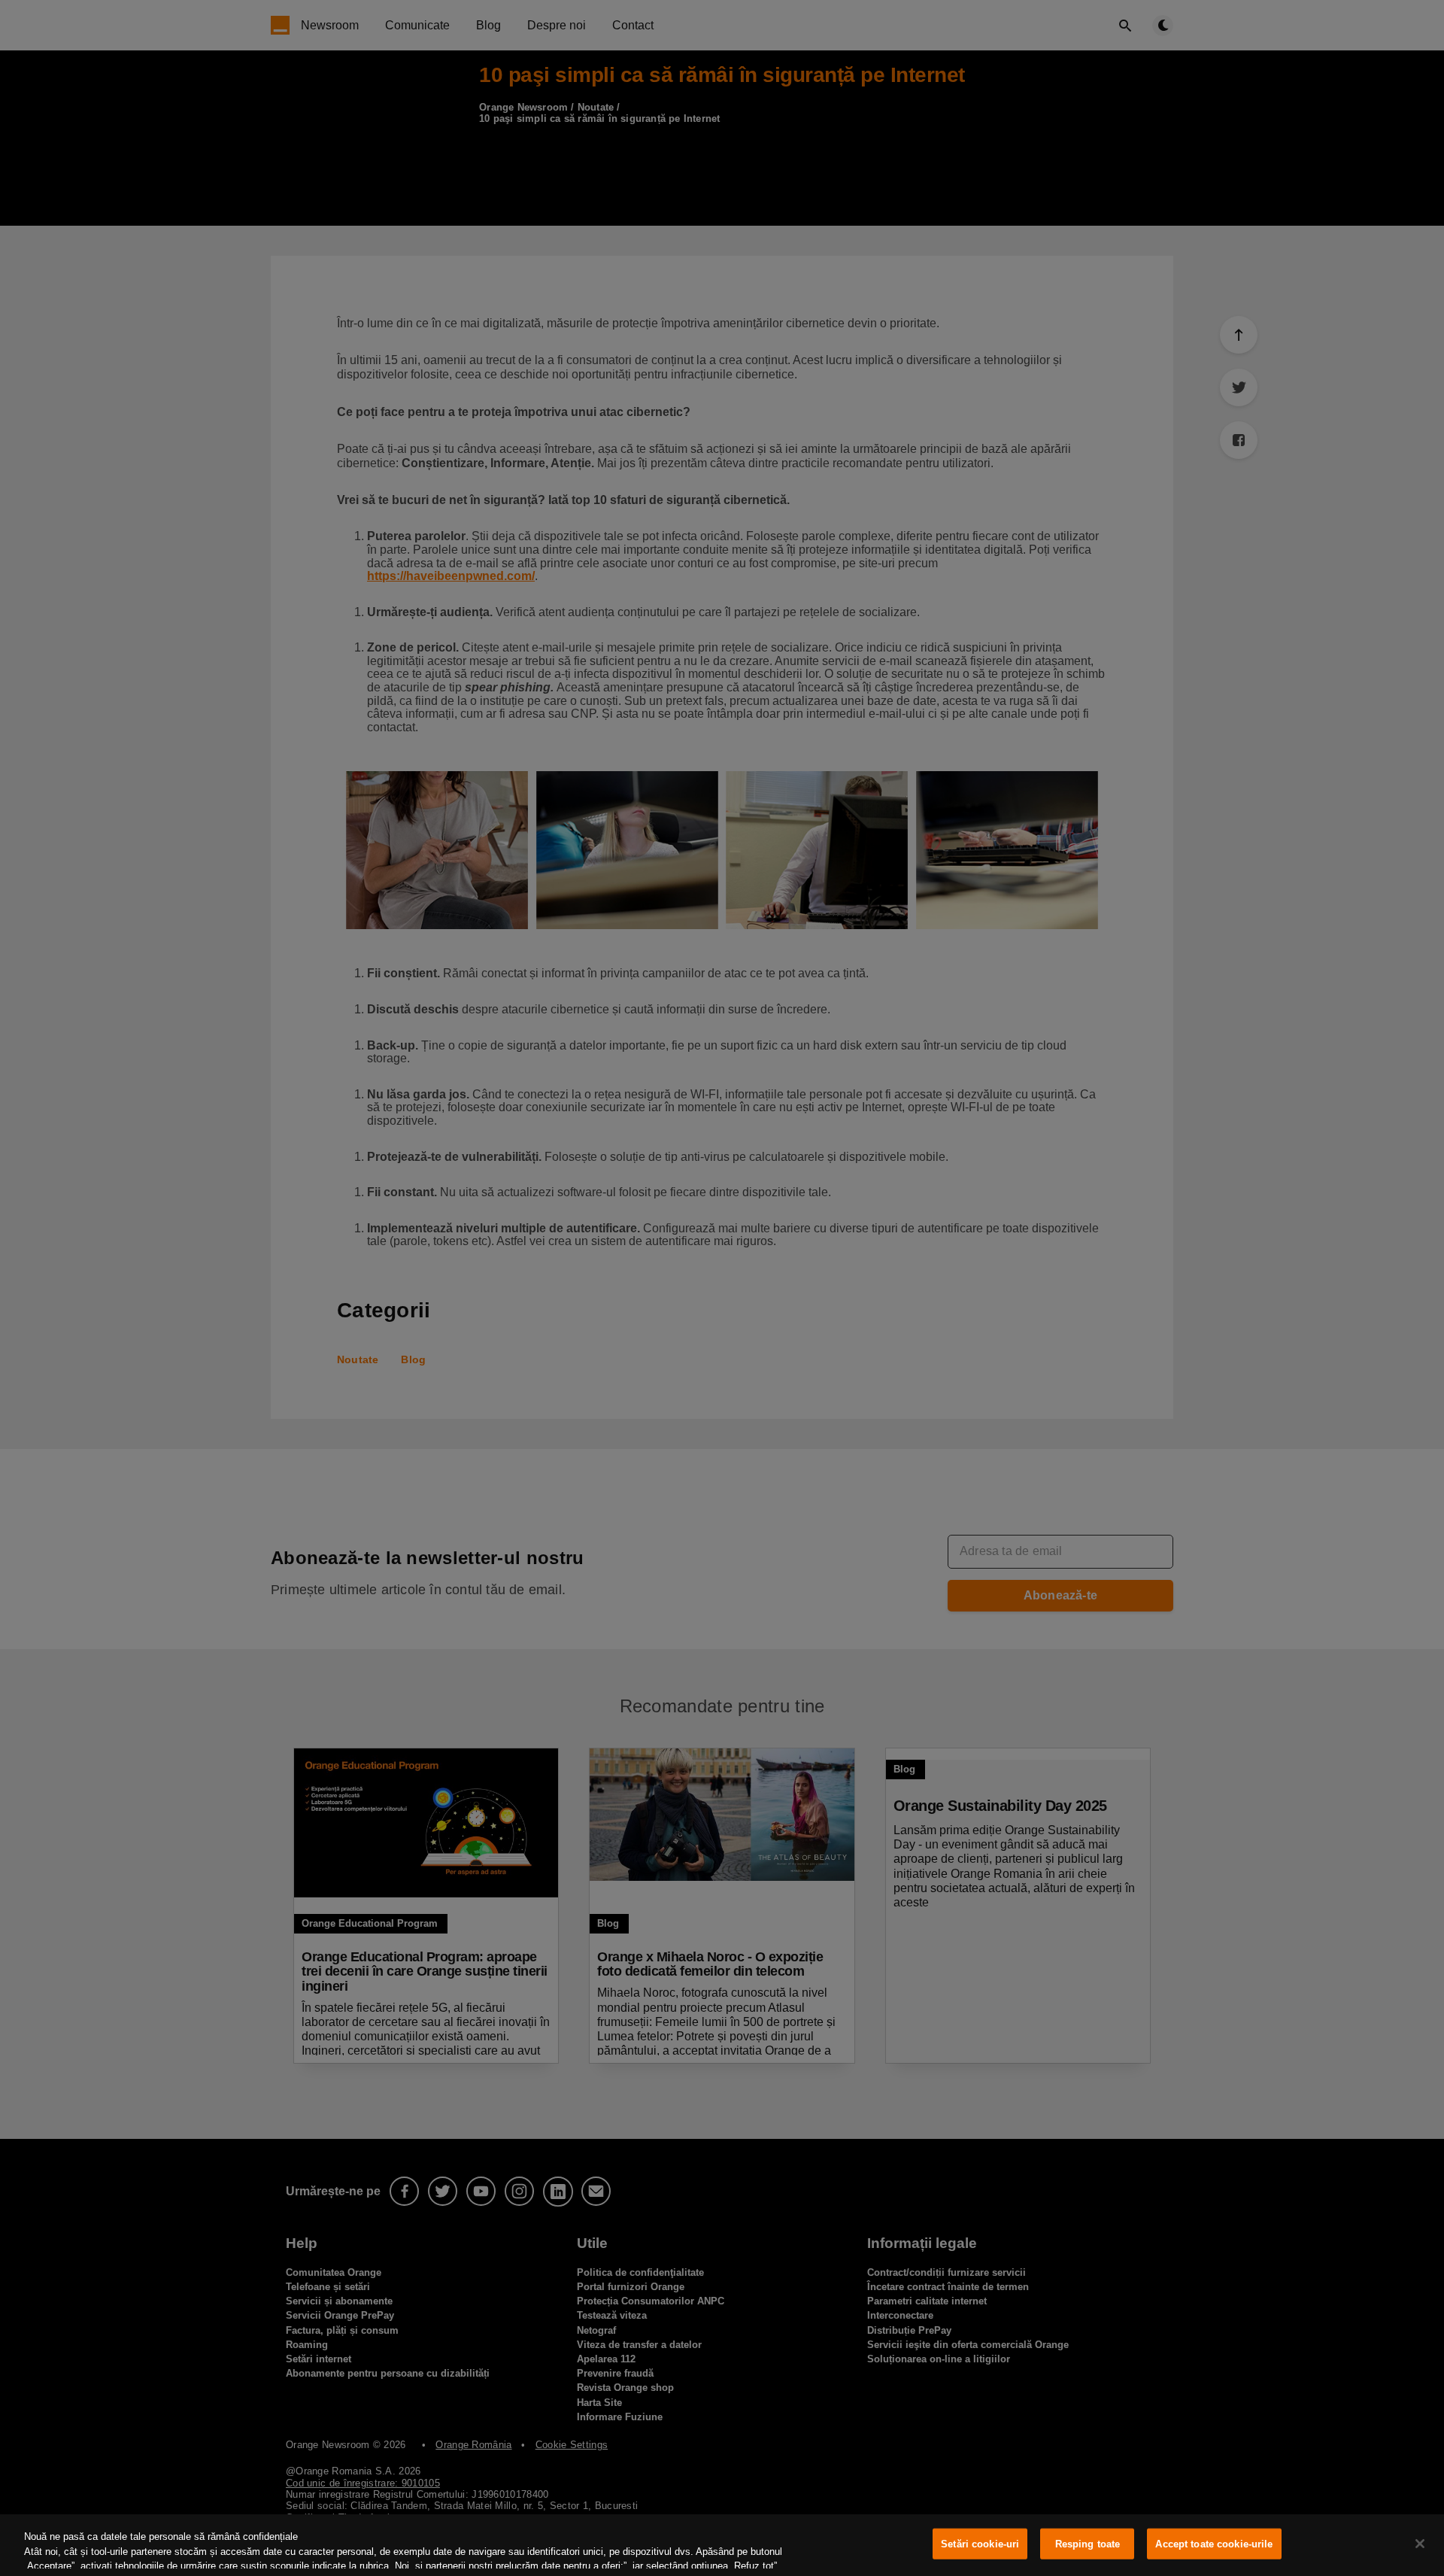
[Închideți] (1420, 2544)
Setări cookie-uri (980, 2544)
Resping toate (1088, 2544)
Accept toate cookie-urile (1214, 2544)
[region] (722, 2545)
